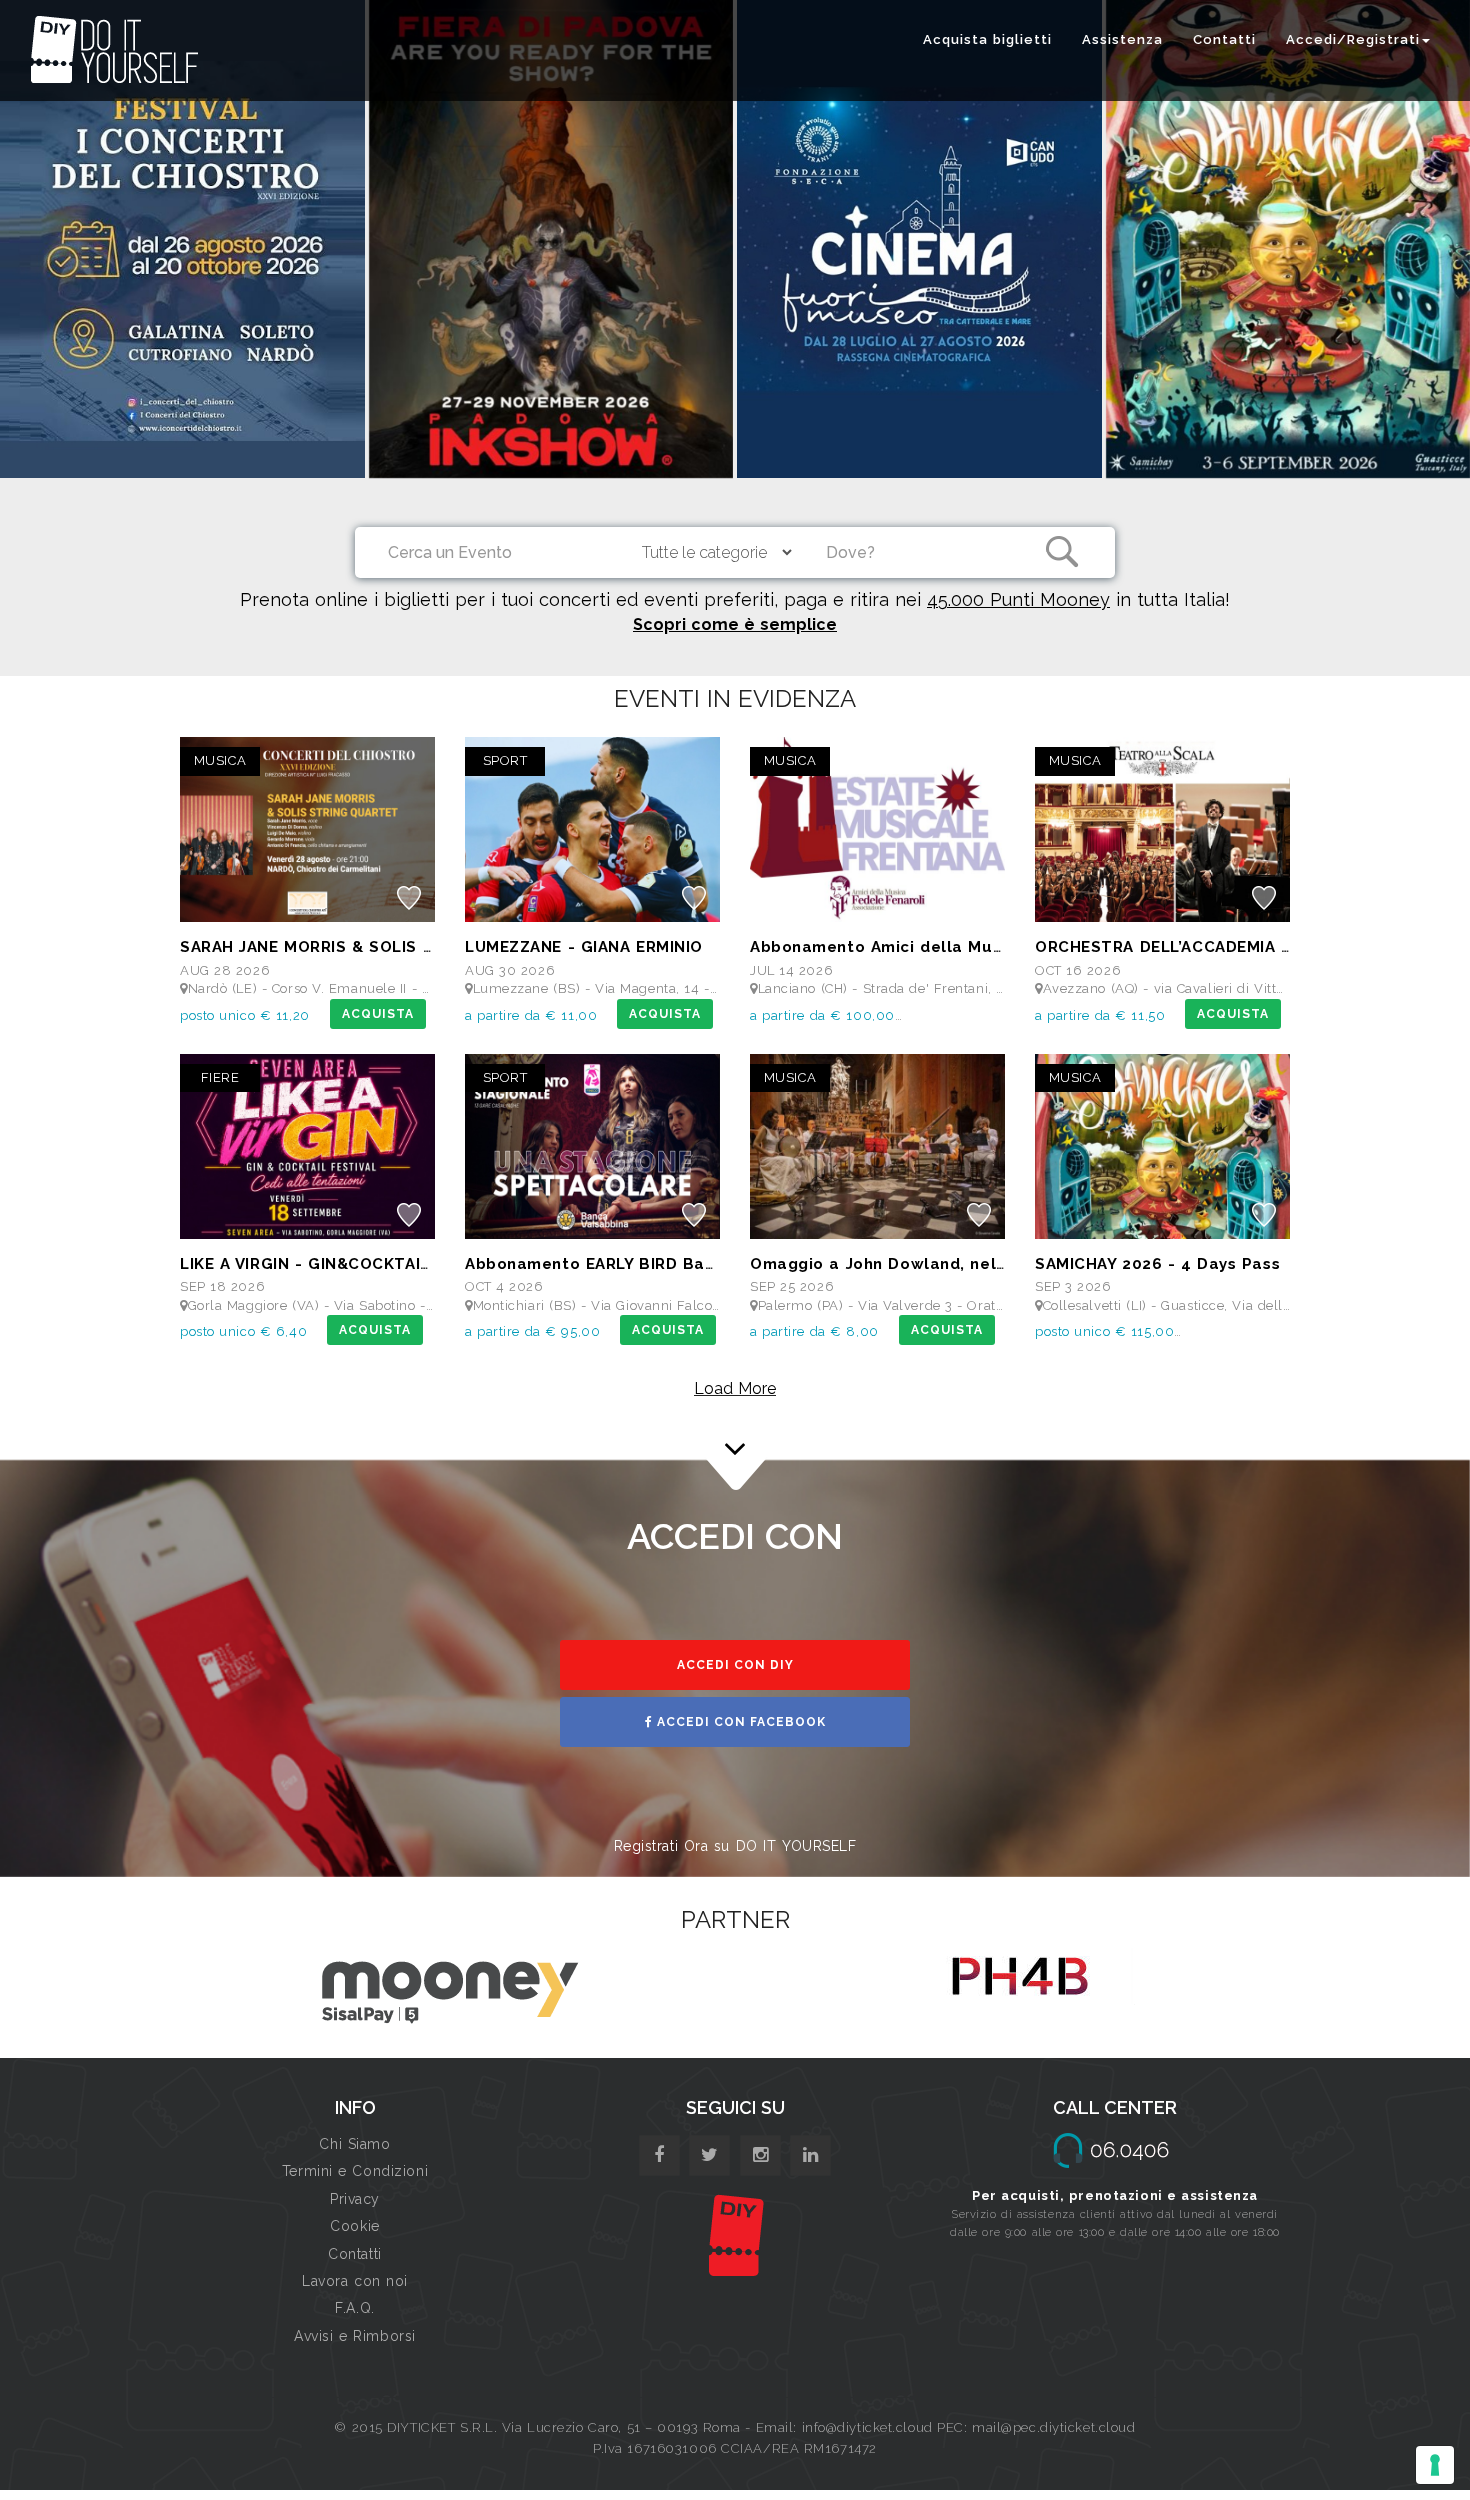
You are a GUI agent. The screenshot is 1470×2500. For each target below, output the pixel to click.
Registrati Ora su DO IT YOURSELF (735, 1846)
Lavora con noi (355, 2281)
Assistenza (1122, 39)
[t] (709, 2155)
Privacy (355, 2199)
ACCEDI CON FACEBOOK (739, 1722)
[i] (810, 2155)
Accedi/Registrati (1353, 39)
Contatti (1224, 39)
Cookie (354, 2226)
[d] (760, 2155)
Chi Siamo (354, 2144)
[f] (659, 2155)
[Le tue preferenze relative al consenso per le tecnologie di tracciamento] (1435, 2465)
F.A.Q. (354, 2308)
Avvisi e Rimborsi (355, 2336)
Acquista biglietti (987, 39)
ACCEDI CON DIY (735, 1665)
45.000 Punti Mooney (1018, 599)
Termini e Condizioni (355, 2171)
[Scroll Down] (735, 1438)
